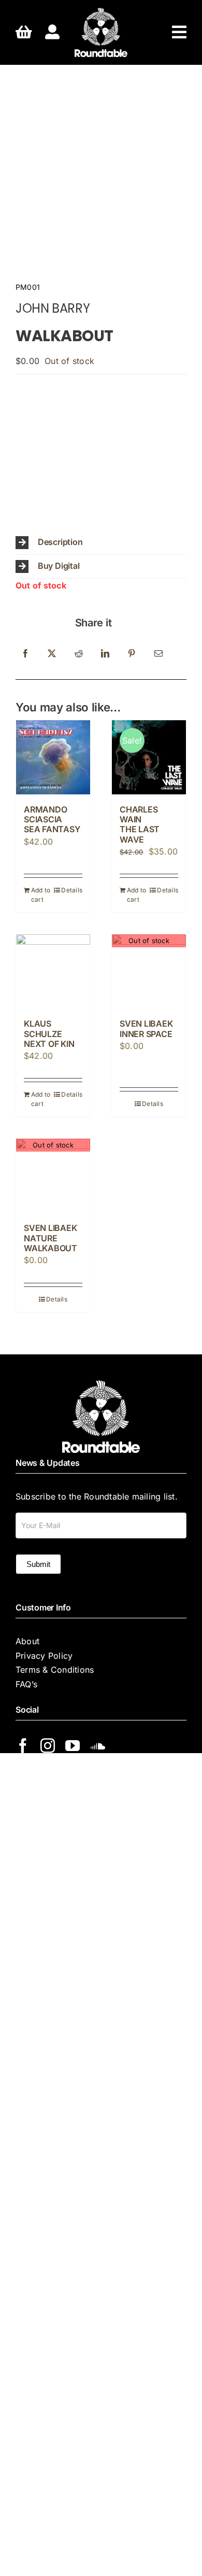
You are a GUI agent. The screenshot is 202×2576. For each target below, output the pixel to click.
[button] (101, 543)
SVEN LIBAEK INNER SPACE (146, 1028)
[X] (52, 654)
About (27, 1641)
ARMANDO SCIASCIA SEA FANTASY (52, 819)
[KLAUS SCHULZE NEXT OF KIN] (53, 971)
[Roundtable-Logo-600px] (101, 12)
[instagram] (48, 1746)
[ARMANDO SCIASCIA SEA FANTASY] (53, 757)
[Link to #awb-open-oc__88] (179, 32)
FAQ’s (26, 1684)
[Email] (158, 654)
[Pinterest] (132, 654)
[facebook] (23, 1746)
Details (72, 890)
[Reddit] (79, 654)
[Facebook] (25, 654)
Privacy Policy (44, 1656)
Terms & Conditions (55, 1670)
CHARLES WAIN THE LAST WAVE (140, 824)
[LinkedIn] (105, 654)
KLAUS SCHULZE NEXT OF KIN (49, 1033)
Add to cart (41, 895)
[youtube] (73, 1746)
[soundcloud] (98, 1746)
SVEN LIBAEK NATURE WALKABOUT (51, 1238)
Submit (38, 1564)
